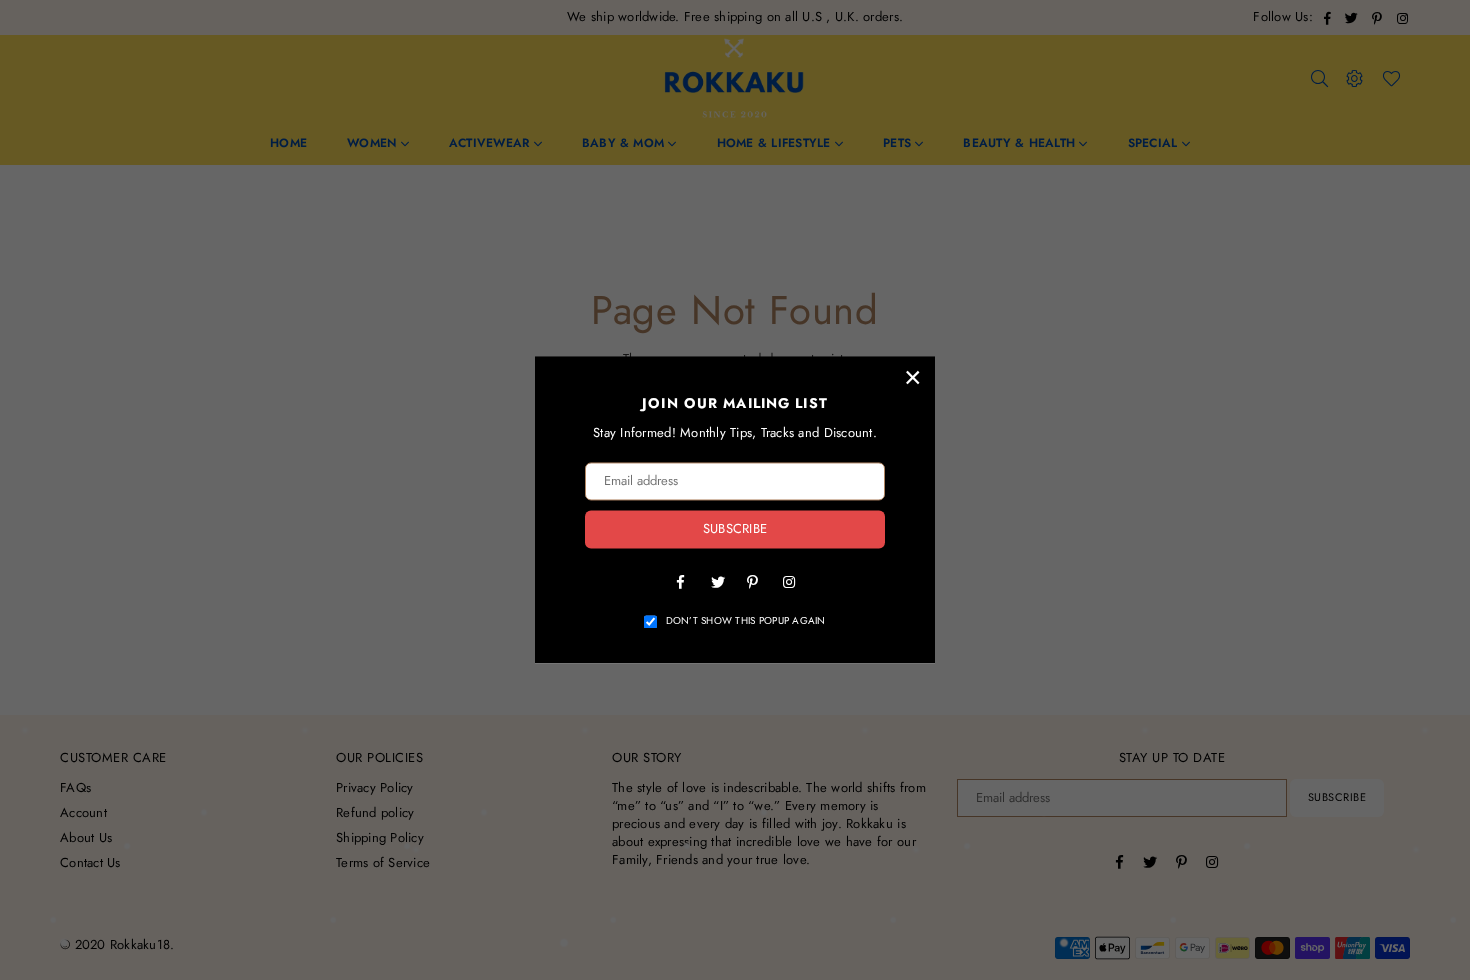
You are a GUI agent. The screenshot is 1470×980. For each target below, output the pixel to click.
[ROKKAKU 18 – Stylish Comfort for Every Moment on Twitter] (717, 581)
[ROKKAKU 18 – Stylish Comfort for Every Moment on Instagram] (789, 581)
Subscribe (735, 529)
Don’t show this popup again (746, 621)
